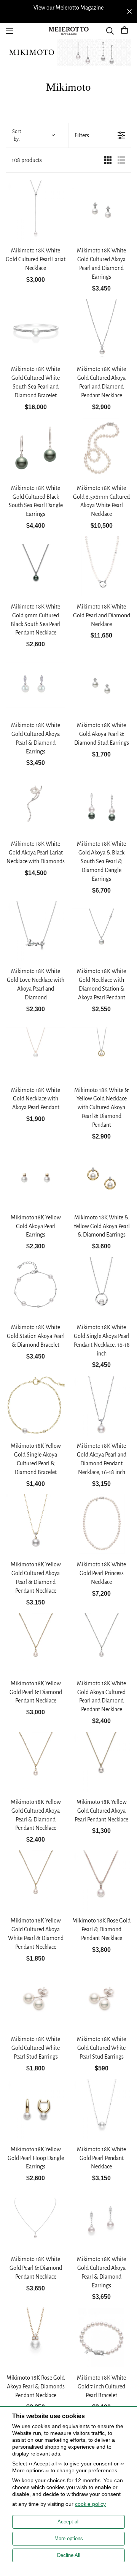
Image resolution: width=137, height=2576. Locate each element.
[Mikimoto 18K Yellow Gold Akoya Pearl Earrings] (36, 1177)
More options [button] (69, 2538)
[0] (124, 31)
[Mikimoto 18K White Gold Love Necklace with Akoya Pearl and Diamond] (36, 931)
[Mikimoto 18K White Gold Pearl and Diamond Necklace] (101, 566)
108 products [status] (27, 160)
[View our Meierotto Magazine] (68, 8)
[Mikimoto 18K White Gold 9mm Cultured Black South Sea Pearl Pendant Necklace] (36, 566)
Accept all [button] (68, 2522)
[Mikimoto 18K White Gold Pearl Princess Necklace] (101, 1524)
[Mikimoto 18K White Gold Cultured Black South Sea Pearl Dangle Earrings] (36, 448)
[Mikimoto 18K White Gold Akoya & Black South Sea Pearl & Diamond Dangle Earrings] (101, 804)
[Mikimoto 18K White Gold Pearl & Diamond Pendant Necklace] (36, 2219)
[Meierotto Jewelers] (68, 31)
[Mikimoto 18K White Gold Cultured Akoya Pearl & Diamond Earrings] (36, 685)
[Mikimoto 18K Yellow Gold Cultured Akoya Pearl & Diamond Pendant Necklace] (36, 1524)
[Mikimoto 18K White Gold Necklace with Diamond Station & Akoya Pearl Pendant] (101, 931)
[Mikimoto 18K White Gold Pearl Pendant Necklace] (101, 2109)
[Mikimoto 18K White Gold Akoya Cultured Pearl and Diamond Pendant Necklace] (101, 1643)
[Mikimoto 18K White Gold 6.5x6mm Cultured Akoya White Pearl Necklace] (101, 448)
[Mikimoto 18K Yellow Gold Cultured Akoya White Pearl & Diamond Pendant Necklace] (36, 1880)
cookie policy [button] (90, 2504)
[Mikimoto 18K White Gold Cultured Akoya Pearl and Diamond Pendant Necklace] (101, 329)
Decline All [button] (69, 2555)
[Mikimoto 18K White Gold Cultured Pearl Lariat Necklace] (36, 210)
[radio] (108, 160)
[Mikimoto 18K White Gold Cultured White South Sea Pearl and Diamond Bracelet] (36, 329)
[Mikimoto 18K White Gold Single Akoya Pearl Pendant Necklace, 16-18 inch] (101, 1287)
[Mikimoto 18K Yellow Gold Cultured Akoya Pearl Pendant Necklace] (101, 1762)
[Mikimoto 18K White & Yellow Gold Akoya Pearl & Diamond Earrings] (101, 1177)
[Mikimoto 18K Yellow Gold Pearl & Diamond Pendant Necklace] (36, 1643)
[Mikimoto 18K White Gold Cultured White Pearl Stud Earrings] (36, 1999)
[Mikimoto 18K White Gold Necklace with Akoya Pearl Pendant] (36, 1050)
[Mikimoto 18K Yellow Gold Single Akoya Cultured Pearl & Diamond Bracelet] (36, 1406)
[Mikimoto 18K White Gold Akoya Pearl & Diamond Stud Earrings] (101, 685)
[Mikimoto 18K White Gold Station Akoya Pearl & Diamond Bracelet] (36, 1287)
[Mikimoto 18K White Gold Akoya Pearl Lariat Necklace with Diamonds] (36, 804)
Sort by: (17, 135)
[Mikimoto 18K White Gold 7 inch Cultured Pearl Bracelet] (101, 2338)
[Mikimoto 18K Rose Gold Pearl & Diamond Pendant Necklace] (101, 1880)
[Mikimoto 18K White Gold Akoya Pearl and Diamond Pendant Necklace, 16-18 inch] (101, 1406)
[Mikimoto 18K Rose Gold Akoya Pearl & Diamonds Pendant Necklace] (36, 2338)
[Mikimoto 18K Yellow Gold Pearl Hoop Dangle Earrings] (36, 2109)
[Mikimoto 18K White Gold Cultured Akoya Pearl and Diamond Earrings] (101, 210)
